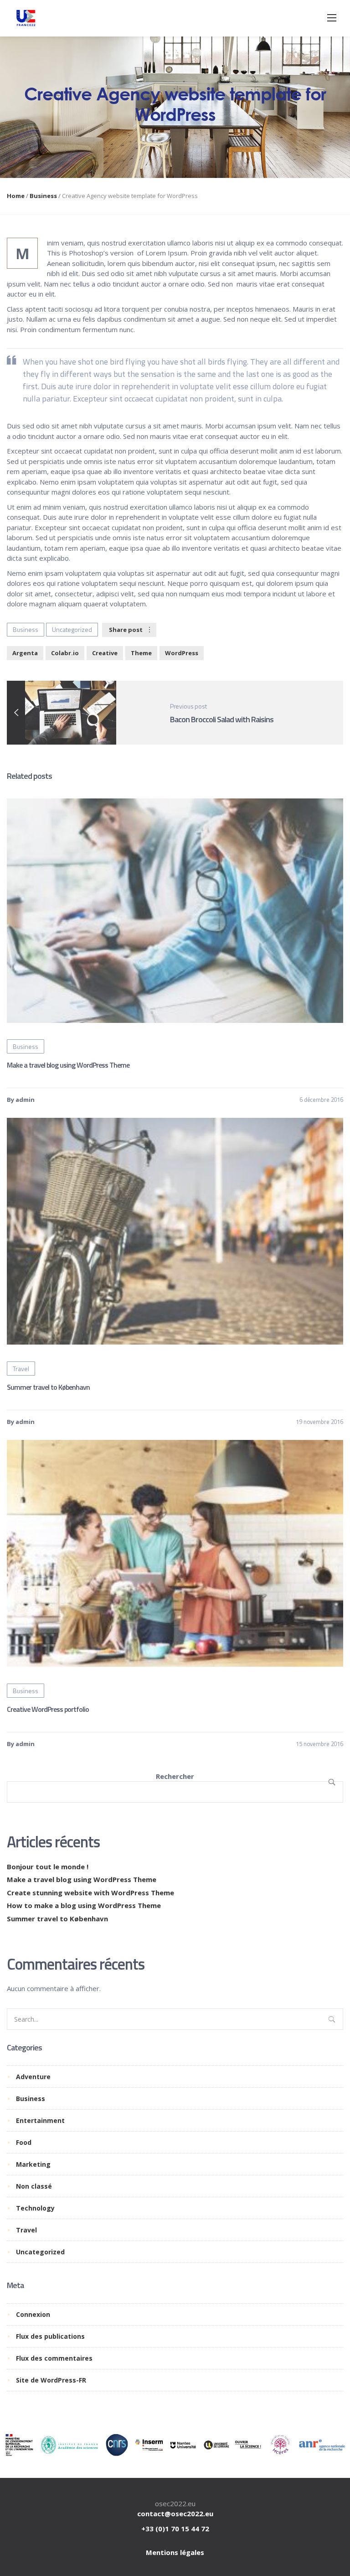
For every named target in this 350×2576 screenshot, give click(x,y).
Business (43, 196)
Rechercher (175, 1776)
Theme (141, 653)
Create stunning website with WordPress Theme (90, 1893)
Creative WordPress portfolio (48, 1709)
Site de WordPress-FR (51, 2380)
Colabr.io (65, 653)
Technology (35, 2208)
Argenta (25, 653)
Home (16, 196)
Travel (21, 1369)
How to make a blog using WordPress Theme (84, 1905)
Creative (105, 653)
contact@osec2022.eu (175, 2513)
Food (24, 2142)
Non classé (34, 2186)
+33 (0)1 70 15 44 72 (175, 2529)
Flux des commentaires (54, 2358)
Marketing (33, 2164)
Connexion (33, 2314)
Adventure (33, 2077)
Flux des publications (50, 2336)
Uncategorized (72, 629)
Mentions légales (175, 2552)
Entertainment (40, 2120)
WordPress (182, 653)
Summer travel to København (48, 1387)
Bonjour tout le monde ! (48, 1867)
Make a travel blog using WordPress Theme (68, 1065)
